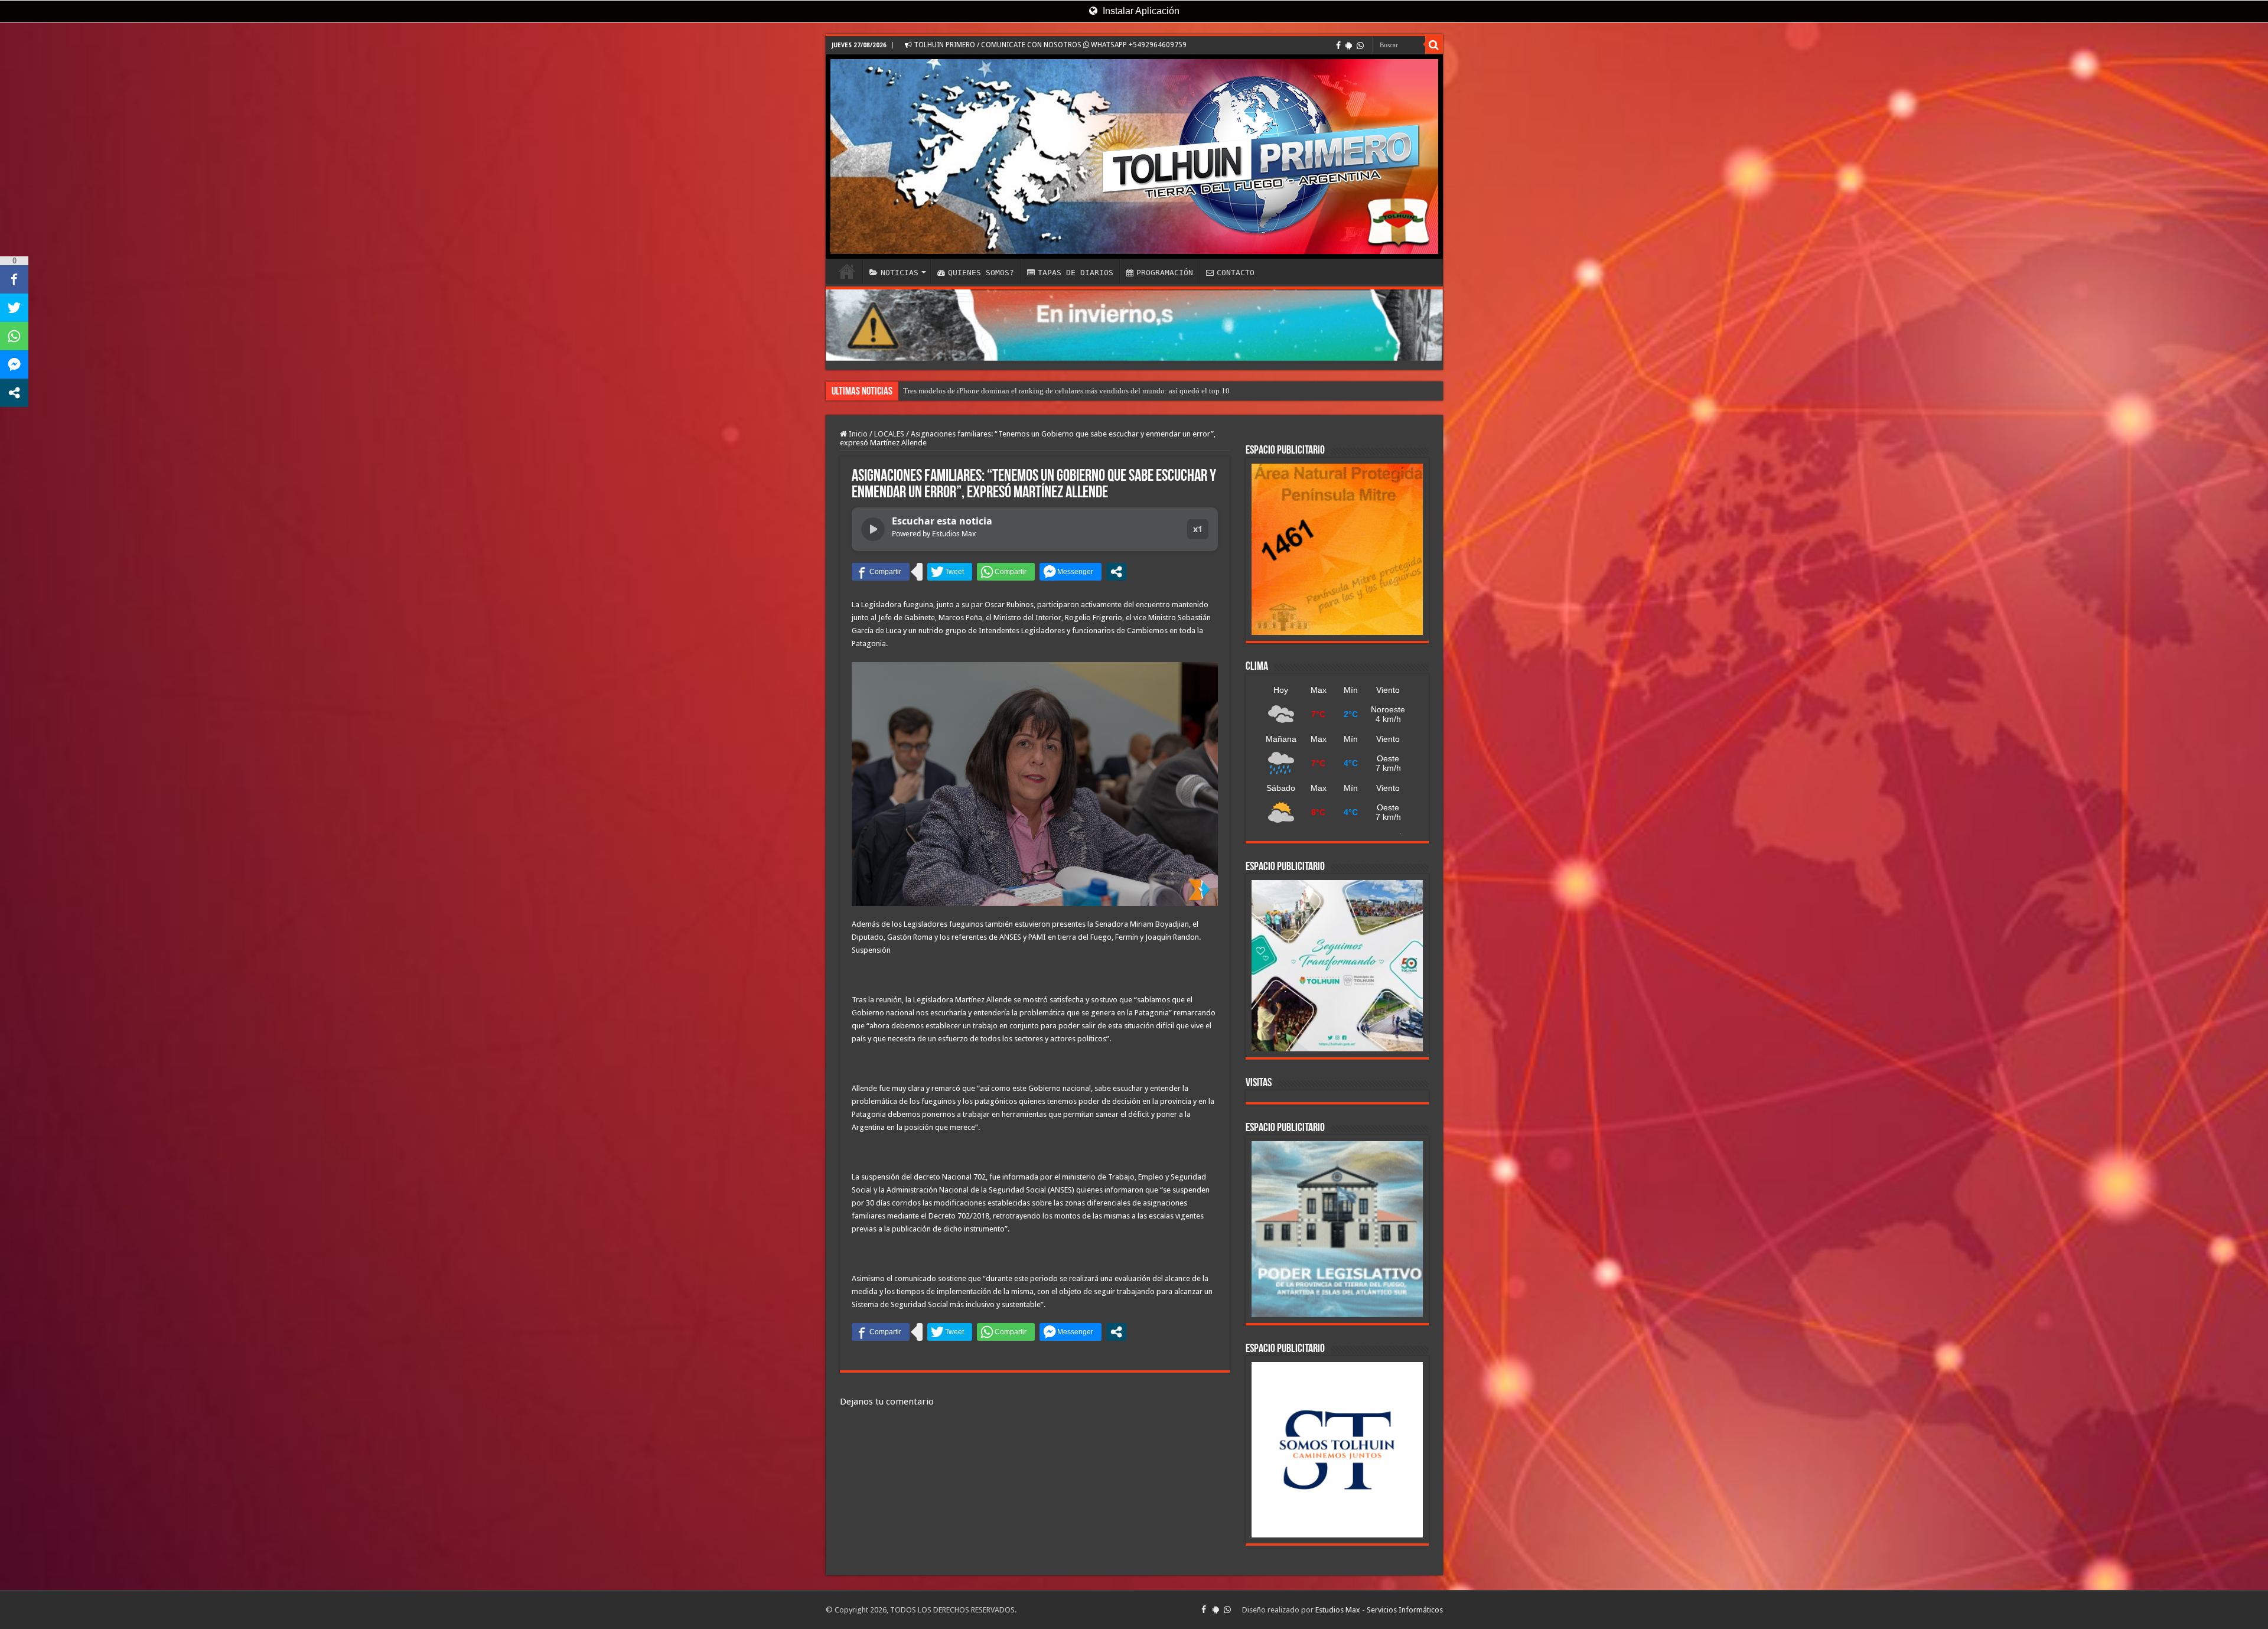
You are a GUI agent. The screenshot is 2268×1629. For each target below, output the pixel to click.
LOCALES (889, 434)
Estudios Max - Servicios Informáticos (1379, 1610)
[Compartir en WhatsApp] (1006, 572)
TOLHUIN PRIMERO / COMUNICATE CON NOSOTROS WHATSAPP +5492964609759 (1049, 45)
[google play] (1349, 45)
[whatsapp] (1360, 45)
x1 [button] (1198, 529)
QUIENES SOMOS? (981, 273)
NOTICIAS (900, 273)
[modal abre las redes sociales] (1116, 572)
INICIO (847, 271)
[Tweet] (950, 572)
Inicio (857, 434)
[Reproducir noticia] (873, 529)
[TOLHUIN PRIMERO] (1134, 157)
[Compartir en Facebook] (881, 572)
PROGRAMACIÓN (1165, 273)
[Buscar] (1434, 45)
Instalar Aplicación (1140, 11)
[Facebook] (1338, 45)
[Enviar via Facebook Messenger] (1071, 572)
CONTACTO (1236, 273)
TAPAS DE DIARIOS (1076, 273)
